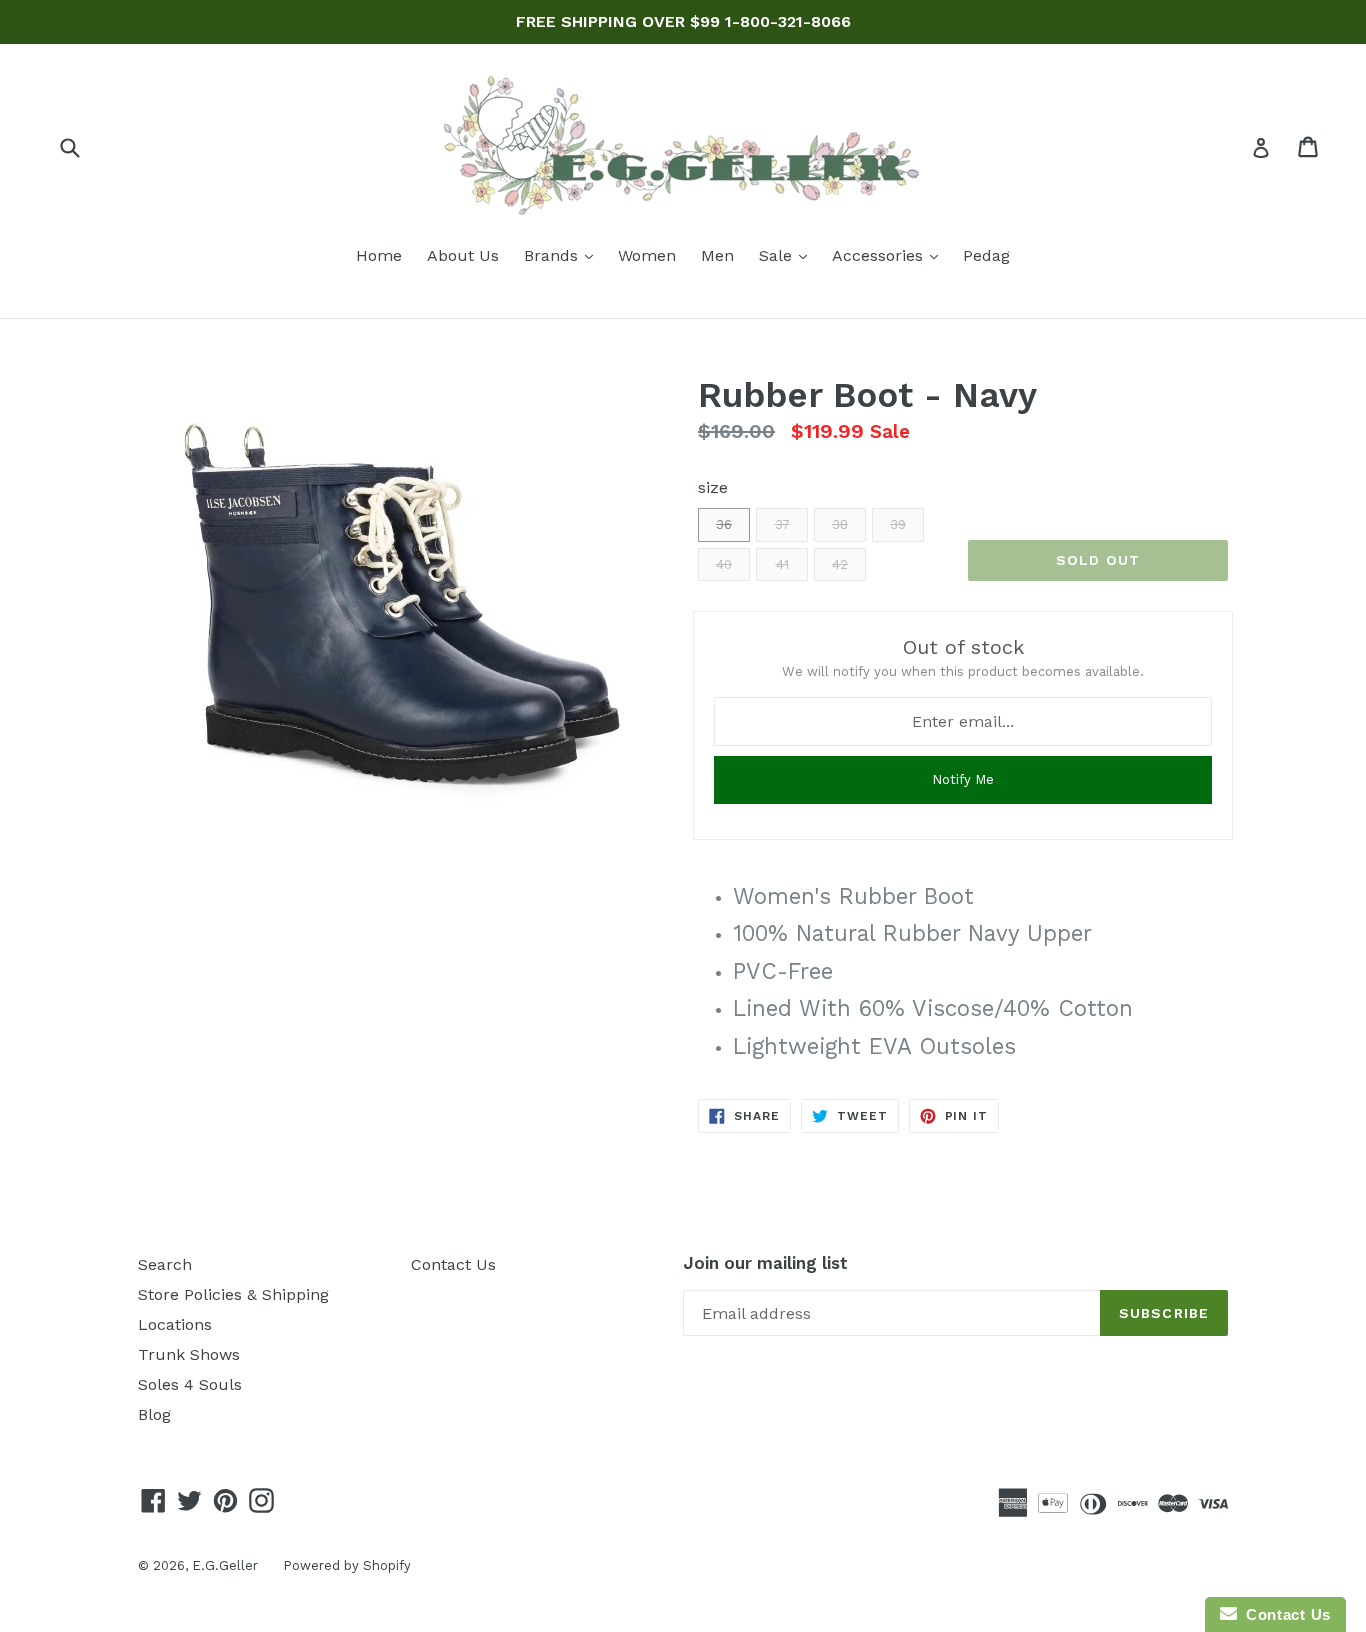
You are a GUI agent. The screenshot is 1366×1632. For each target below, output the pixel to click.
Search (165, 1264)
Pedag (986, 255)
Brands (563, 255)
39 (898, 524)
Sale (788, 255)
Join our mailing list (765, 1263)
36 (724, 524)
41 (782, 564)
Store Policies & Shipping (233, 1294)
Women (647, 255)
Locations (175, 1324)
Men (717, 255)
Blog (154, 1414)
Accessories (890, 255)
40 (724, 564)
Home (379, 255)
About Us (463, 255)
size (713, 487)
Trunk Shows (189, 1354)
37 (782, 524)
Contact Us (453, 1264)
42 (840, 564)
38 (840, 524)
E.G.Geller (225, 1565)
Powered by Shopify (347, 1565)
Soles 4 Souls (190, 1384)
